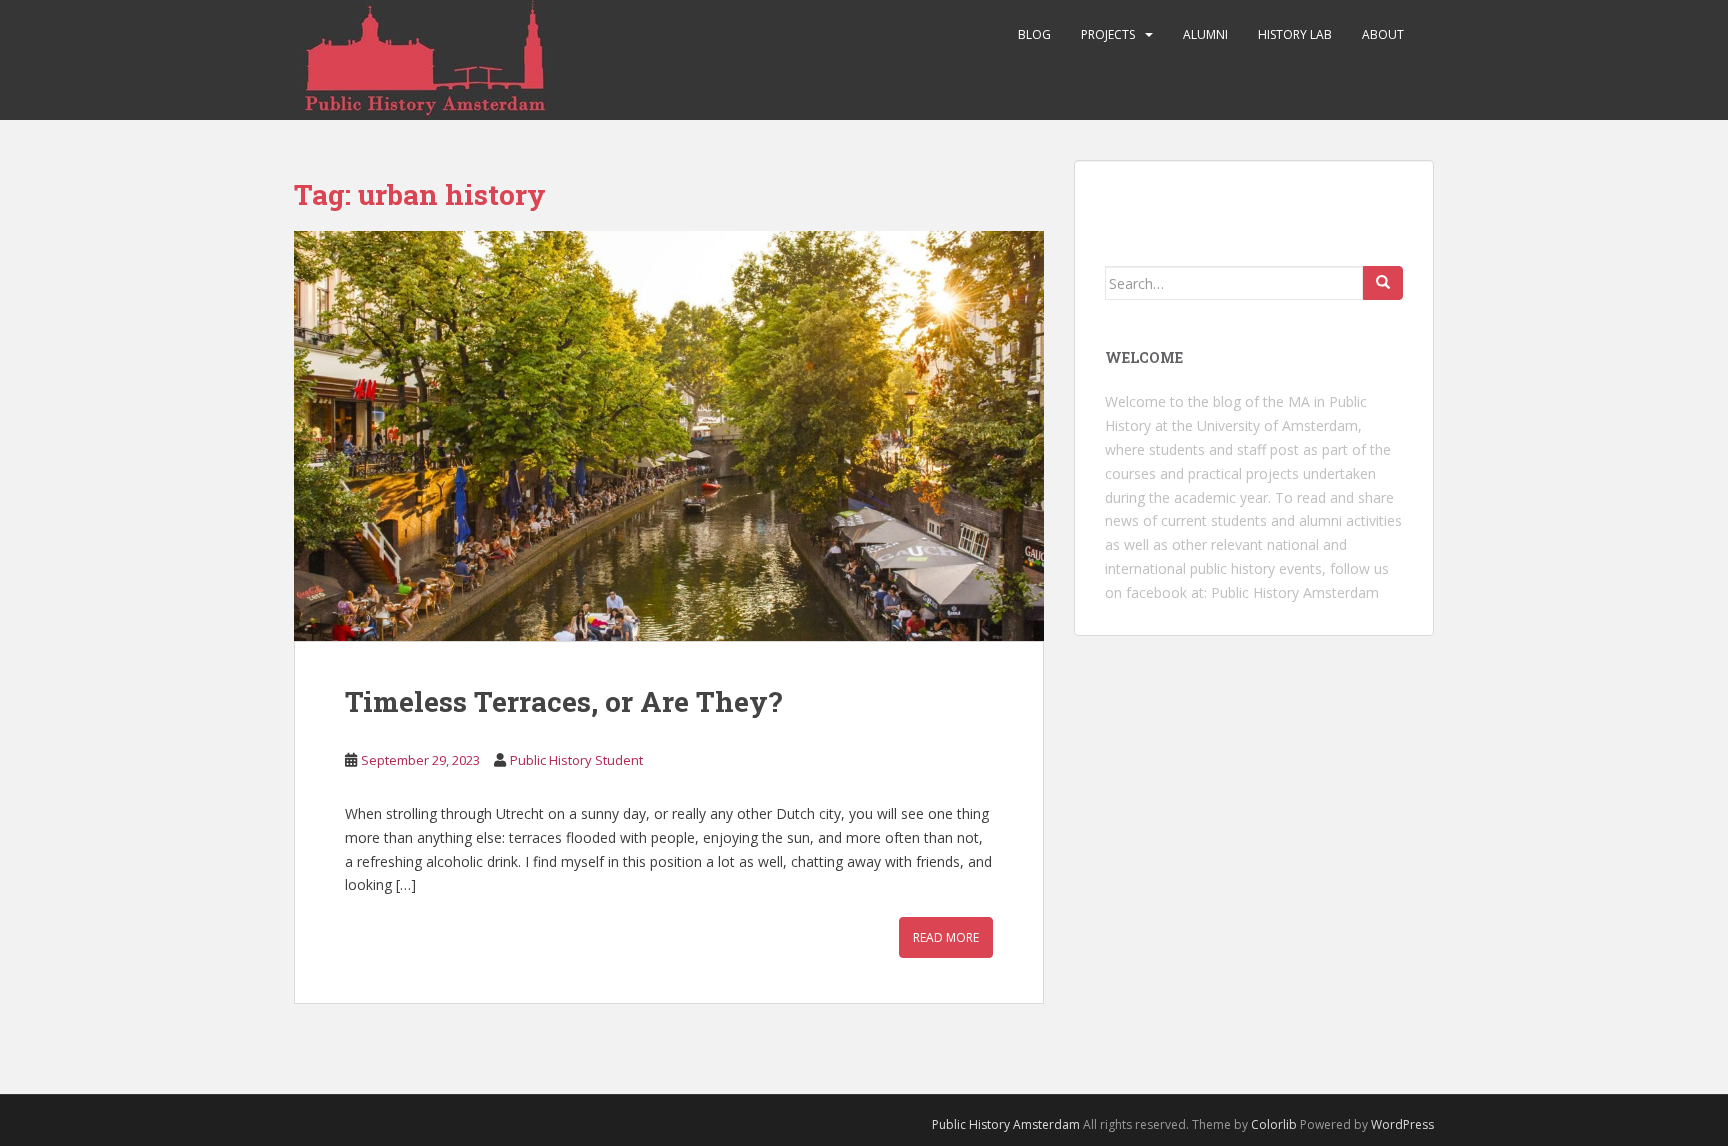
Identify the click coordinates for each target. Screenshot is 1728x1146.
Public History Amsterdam (1295, 592)
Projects (1108, 34)
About (1383, 34)
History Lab (1295, 34)
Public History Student (576, 760)
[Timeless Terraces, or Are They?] (669, 436)
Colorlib (1274, 1124)
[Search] (1383, 283)
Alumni (1205, 34)
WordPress (1402, 1124)
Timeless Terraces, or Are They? (563, 701)
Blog (1034, 34)
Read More (946, 937)
